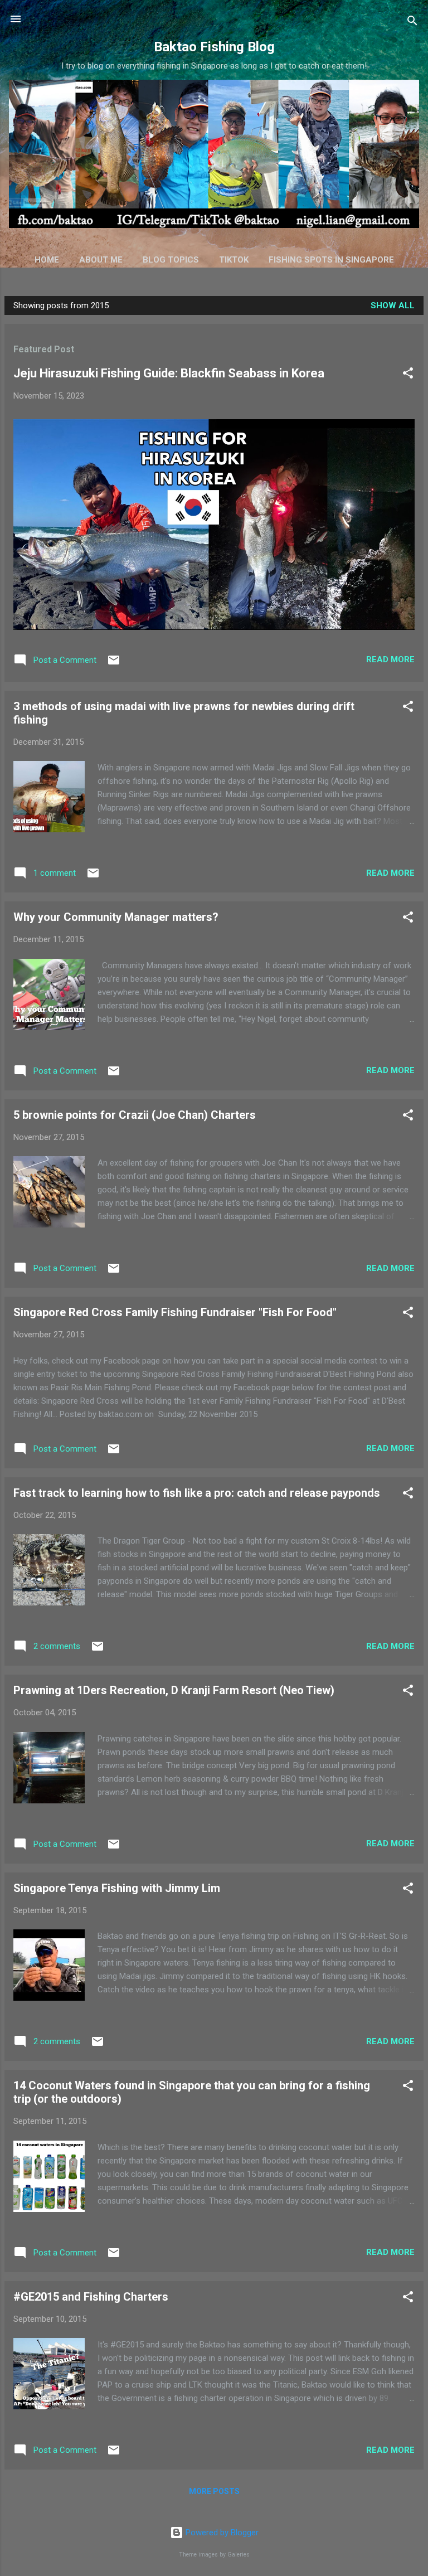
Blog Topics (171, 260)
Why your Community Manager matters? (116, 917)
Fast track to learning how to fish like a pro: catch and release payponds (197, 1493)
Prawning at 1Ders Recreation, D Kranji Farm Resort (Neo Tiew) (174, 1690)
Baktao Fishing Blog (214, 47)
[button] (408, 375)
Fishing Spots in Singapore (331, 260)
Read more (390, 659)
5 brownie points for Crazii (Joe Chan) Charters (135, 1115)
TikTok (234, 260)
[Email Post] (114, 664)
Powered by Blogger (221, 2533)
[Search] (412, 23)
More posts (214, 2491)
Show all (393, 305)
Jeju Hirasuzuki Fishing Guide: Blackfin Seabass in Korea (169, 373)
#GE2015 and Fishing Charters (91, 2297)
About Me (101, 260)
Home (47, 260)
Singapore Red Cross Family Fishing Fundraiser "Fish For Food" (175, 1312)
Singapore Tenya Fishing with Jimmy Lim (117, 1888)
